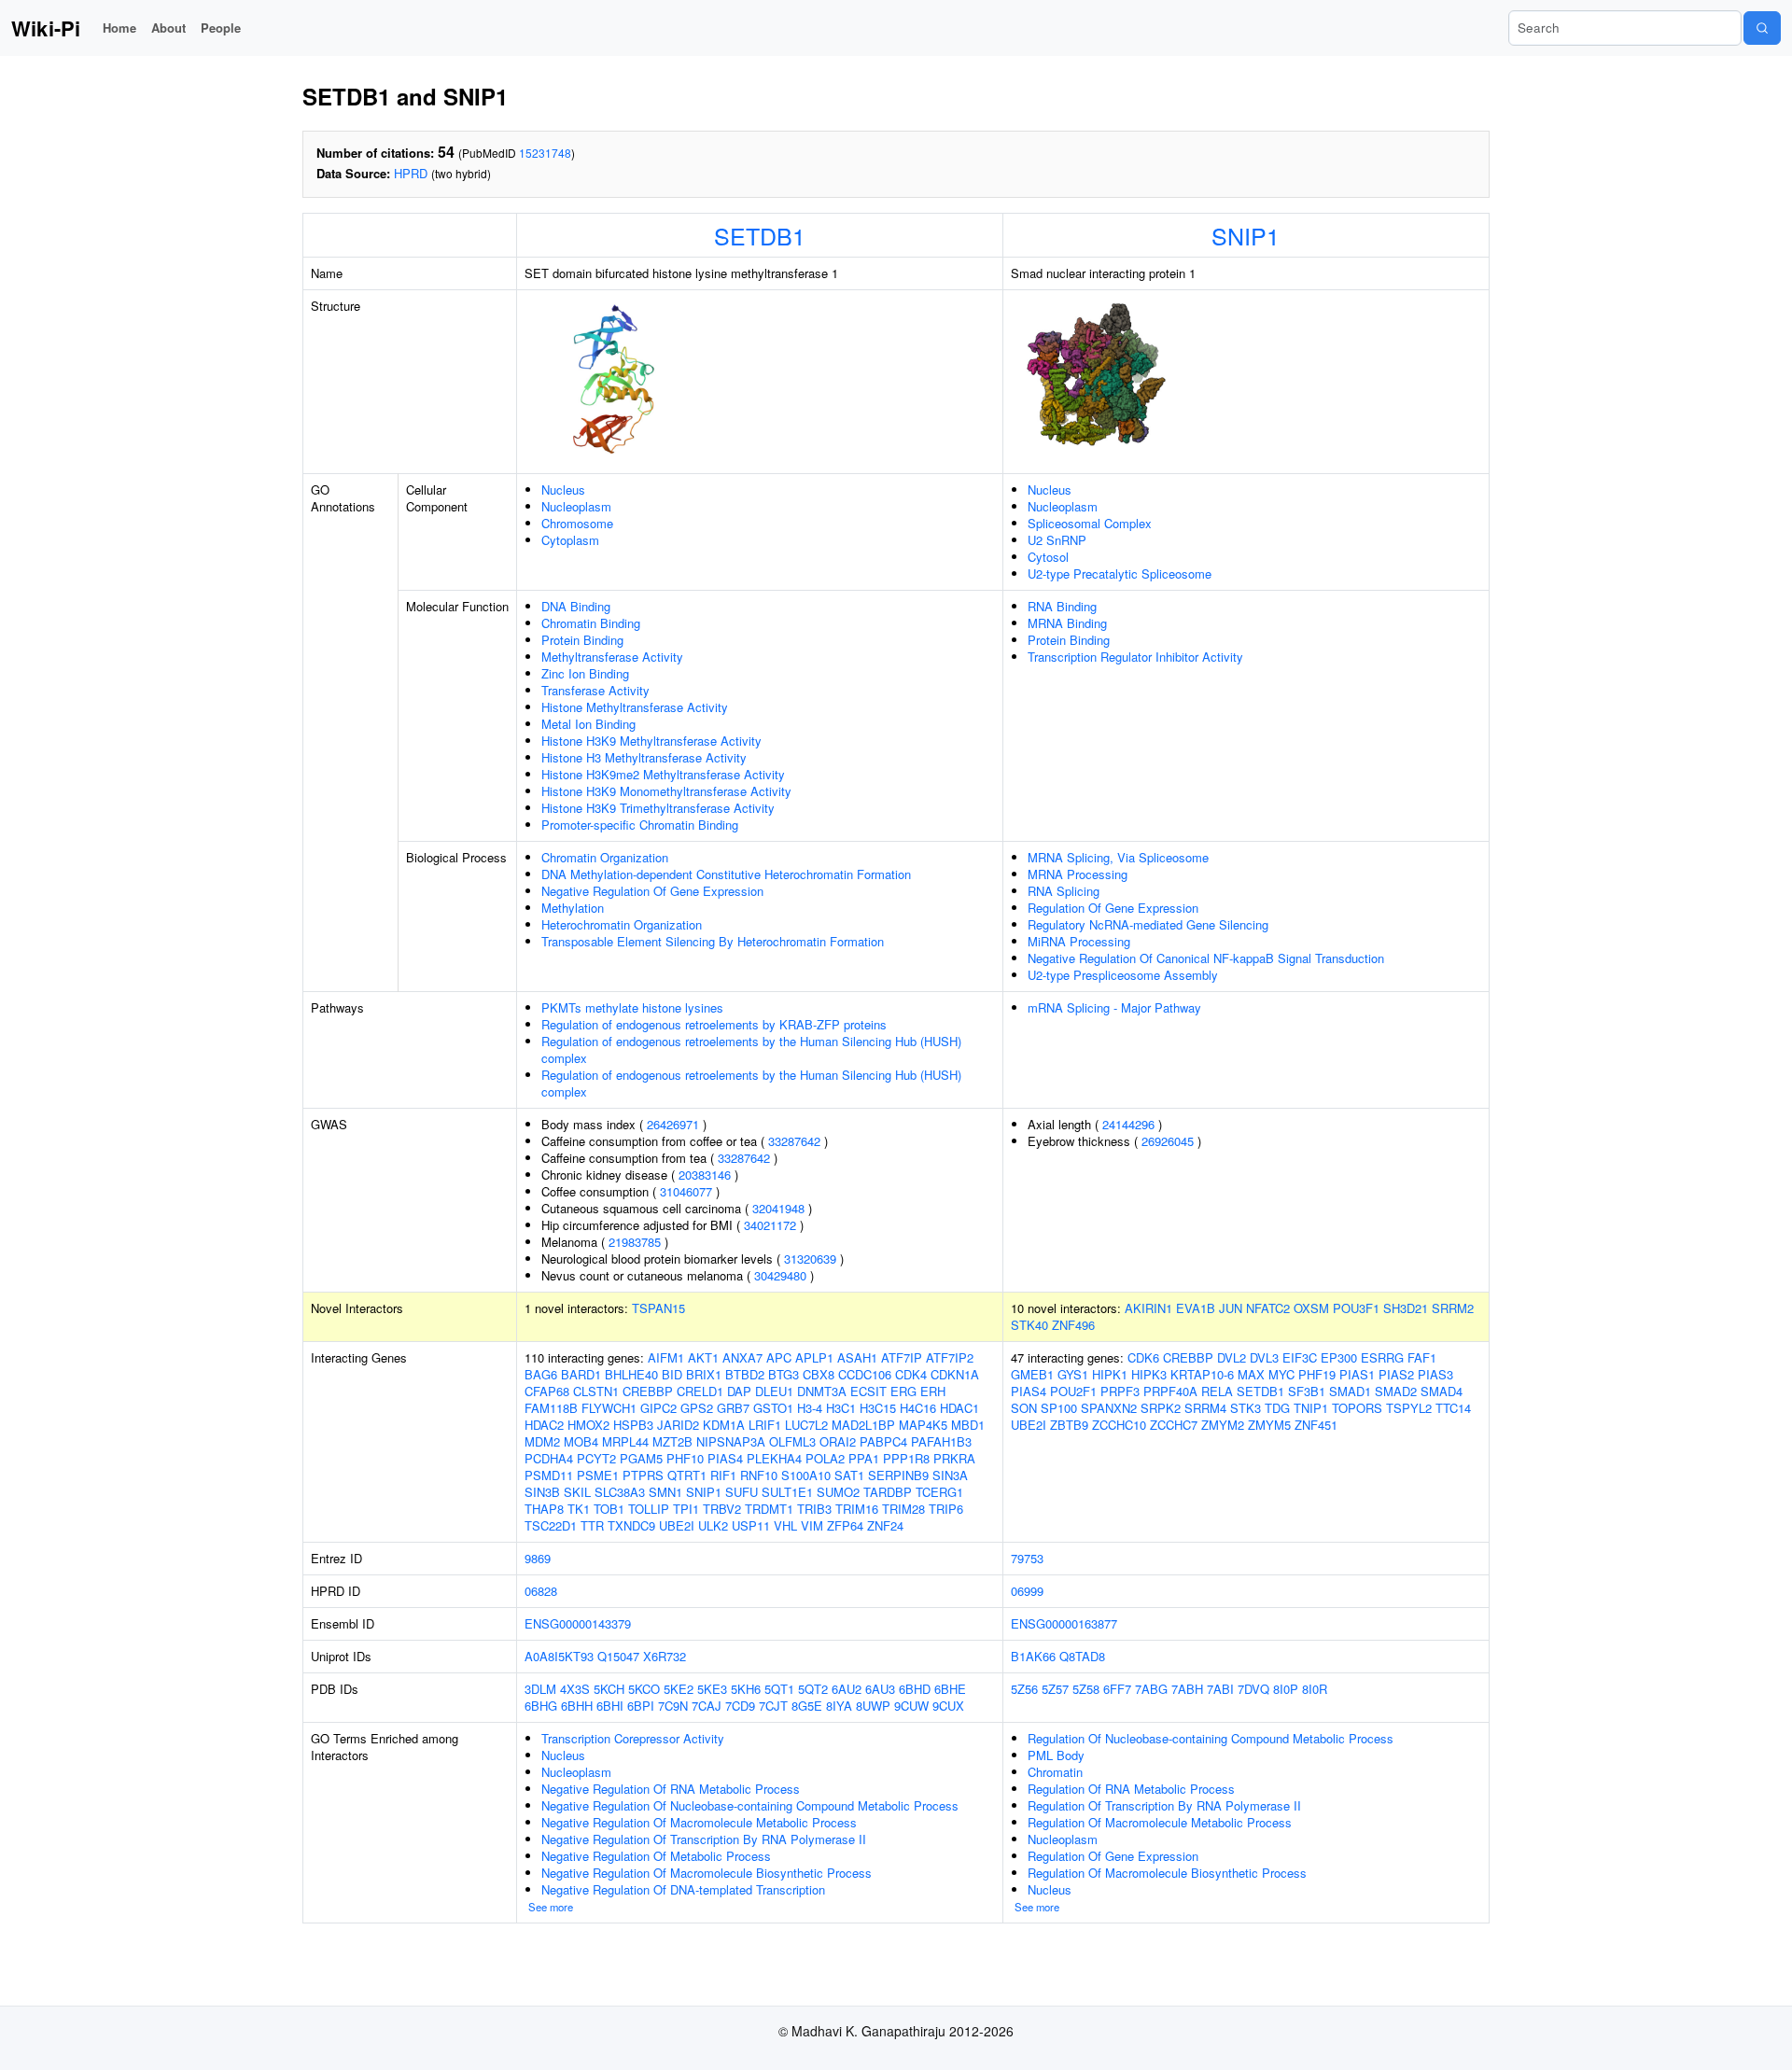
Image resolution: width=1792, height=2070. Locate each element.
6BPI (641, 1706)
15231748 (545, 153)
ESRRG (1382, 1357)
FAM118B (551, 1408)
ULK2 (713, 1525)
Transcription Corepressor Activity (633, 1738)
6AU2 (847, 1689)
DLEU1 (774, 1391)
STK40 (1029, 1325)
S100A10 (806, 1475)
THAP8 (544, 1509)
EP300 (1339, 1357)
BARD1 (581, 1374)
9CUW (911, 1706)
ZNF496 (1073, 1325)
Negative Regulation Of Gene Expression (652, 891)
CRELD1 (700, 1391)
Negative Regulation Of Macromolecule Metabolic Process (699, 1822)
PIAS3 (1435, 1374)
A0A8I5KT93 (559, 1656)
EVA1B (1196, 1308)
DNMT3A (822, 1391)
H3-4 (810, 1408)
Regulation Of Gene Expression (1113, 908)
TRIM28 (903, 1509)
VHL (785, 1525)
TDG (1277, 1408)
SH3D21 (1406, 1308)
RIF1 (723, 1475)
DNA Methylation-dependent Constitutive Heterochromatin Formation (726, 874)
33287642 (794, 1141)
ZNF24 (885, 1525)
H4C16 (918, 1408)
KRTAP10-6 (1202, 1374)
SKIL (577, 1492)
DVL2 (1232, 1357)
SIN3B (542, 1492)
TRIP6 (946, 1509)
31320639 (810, 1259)
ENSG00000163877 (1064, 1623)
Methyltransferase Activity (612, 657)
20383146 (705, 1175)
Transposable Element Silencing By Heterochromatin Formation (713, 941)
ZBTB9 (1069, 1425)
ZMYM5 (1269, 1425)
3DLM (540, 1689)
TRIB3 (814, 1509)
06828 (541, 1591)
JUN (1231, 1308)
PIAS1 (1357, 1374)
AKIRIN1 (1148, 1308)
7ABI (1220, 1689)
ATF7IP (902, 1357)
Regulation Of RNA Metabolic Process (1131, 1789)
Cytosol (1048, 557)
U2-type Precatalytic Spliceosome (1120, 573)
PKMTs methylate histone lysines (632, 1007)
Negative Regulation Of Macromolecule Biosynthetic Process (707, 1873)
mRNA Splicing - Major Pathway (1114, 1007)
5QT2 (813, 1689)
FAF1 (1422, 1357)
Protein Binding (582, 640)
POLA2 (825, 1458)
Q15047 (618, 1656)
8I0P (1286, 1689)
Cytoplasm (570, 540)
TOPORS (1357, 1408)
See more (551, 1907)
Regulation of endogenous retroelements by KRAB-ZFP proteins (714, 1024)
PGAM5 (641, 1458)
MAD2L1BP (863, 1425)
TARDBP (888, 1492)
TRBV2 (722, 1509)
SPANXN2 (1109, 1408)
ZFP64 (845, 1525)
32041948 (778, 1208)
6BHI (610, 1706)
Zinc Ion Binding (585, 673)
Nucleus (563, 490)
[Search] (1762, 28)
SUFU (742, 1492)
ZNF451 (1316, 1425)
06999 (1027, 1591)
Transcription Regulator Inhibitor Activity (1135, 657)
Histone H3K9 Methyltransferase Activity (651, 741)
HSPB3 (633, 1425)
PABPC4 (883, 1441)
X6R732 (665, 1656)
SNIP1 (1246, 235)
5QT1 (779, 1689)
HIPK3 (1149, 1374)
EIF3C (1300, 1357)
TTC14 (1453, 1408)
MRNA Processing (1078, 874)
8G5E (807, 1706)
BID (672, 1374)
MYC (1281, 1374)
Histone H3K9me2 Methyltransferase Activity (663, 774)
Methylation (573, 908)
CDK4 (911, 1374)
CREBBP (648, 1391)
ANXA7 (742, 1357)
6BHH (577, 1706)
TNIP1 (1311, 1408)
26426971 (673, 1124)
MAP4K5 (923, 1425)
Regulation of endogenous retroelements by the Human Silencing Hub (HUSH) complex (751, 1049)
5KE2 (679, 1689)
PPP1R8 (906, 1458)
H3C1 (841, 1408)
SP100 (1059, 1408)
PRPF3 (1120, 1391)
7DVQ (1253, 1689)
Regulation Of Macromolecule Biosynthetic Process (1167, 1873)
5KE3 (712, 1689)
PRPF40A (1170, 1391)
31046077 (686, 1191)
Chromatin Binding (591, 623)
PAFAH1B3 (941, 1441)
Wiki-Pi (46, 28)
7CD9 (740, 1706)
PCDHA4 (549, 1458)
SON (1024, 1408)
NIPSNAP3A (731, 1441)
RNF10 (759, 1475)
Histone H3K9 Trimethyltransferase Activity (658, 808)
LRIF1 (765, 1425)
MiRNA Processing (1079, 941)
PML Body (1056, 1755)
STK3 (1246, 1408)
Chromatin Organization (605, 857)
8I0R (1315, 1689)
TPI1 (686, 1509)
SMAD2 (1396, 1391)
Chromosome (577, 523)
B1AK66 (1033, 1656)
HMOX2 (588, 1425)
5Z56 (1024, 1689)
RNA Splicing (1064, 891)
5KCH (609, 1689)
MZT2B (672, 1441)
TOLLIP (649, 1509)
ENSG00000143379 (578, 1623)
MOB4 (581, 1441)
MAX (1251, 1374)
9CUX (948, 1706)
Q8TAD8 (1082, 1656)
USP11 (751, 1525)
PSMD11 (549, 1475)
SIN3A (950, 1475)
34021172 (770, 1225)
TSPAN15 (658, 1308)
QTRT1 (687, 1475)
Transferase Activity (595, 690)
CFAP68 (547, 1391)
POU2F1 (1073, 1391)
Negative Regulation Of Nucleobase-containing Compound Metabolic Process (750, 1805)
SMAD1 (1350, 1391)
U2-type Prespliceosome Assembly (1123, 975)
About (168, 28)
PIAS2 (1396, 1374)
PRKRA (954, 1458)
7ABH (1187, 1689)
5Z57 (1055, 1689)
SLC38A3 (620, 1492)
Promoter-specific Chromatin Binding (640, 825)
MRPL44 (625, 1441)
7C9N (673, 1706)
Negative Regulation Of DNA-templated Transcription (683, 1889)
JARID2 (678, 1425)
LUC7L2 (806, 1425)
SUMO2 (838, 1492)
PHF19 (1317, 1374)
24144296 (1128, 1124)
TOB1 (609, 1509)
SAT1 (849, 1475)
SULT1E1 (787, 1492)
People (221, 28)
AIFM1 (666, 1357)
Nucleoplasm (576, 506)
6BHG (541, 1706)
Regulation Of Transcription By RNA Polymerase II (1164, 1805)
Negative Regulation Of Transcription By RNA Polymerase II (704, 1839)
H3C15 (878, 1408)
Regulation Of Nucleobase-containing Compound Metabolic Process (1211, 1738)
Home (119, 28)
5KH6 (746, 1689)
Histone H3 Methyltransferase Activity (644, 757)
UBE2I (677, 1525)
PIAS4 (725, 1458)
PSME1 (598, 1475)
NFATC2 (1268, 1308)
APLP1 (814, 1357)
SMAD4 (1442, 1391)
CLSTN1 (596, 1391)
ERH (933, 1391)
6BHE (950, 1689)
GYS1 (1073, 1374)
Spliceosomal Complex (1090, 523)
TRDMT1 (769, 1509)
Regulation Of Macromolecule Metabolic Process (1160, 1822)
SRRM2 (1453, 1308)
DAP (739, 1391)
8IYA (839, 1706)
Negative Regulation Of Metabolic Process (656, 1856)
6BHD (915, 1689)
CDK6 (1143, 1357)
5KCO (644, 1689)
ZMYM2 (1223, 1425)
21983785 (635, 1242)
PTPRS (643, 1475)
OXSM (1311, 1308)
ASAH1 (857, 1357)
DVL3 (1264, 1357)
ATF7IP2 (950, 1357)
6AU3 (880, 1689)
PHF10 (685, 1458)
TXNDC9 (631, 1525)
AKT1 (703, 1357)
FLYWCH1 (609, 1408)
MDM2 (542, 1441)
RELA (1217, 1391)
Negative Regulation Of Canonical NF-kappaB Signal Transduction (1206, 958)
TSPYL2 (1409, 1408)
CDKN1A (955, 1374)
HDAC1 (959, 1408)
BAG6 (541, 1374)
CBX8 (819, 1374)
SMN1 (665, 1492)
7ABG (1151, 1689)
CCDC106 (865, 1374)
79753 (1027, 1558)
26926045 (1168, 1141)
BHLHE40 (631, 1374)
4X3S (575, 1689)
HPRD (411, 173)
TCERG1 (939, 1492)
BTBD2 (745, 1374)
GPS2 (697, 1408)
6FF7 (1117, 1689)
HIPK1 (1110, 1374)
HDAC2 (544, 1425)
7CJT (773, 1706)
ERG (903, 1391)
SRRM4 (1205, 1408)
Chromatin (1055, 1772)
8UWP (873, 1706)
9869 (538, 1558)
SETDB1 (760, 235)
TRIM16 (857, 1509)
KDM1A (724, 1425)
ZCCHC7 (1174, 1425)
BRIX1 (704, 1374)
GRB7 (733, 1408)
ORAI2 (838, 1441)
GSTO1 (773, 1408)
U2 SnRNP (1057, 540)
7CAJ (707, 1706)
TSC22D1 (551, 1525)
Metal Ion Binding (588, 724)
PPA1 (864, 1458)
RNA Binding (1062, 606)
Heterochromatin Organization (622, 924)
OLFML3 (792, 1441)
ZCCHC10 (1119, 1425)
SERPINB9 (898, 1475)
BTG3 (784, 1374)
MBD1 (968, 1425)
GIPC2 (658, 1408)
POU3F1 (1356, 1308)
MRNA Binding (1067, 623)
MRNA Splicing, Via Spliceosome (1118, 857)
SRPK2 (1161, 1408)
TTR (592, 1525)
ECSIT (868, 1391)
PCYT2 (596, 1458)
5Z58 (1086, 1689)
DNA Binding (576, 606)
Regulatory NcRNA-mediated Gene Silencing (1148, 924)
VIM (812, 1525)
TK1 (579, 1509)
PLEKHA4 (774, 1458)
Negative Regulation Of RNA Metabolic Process (671, 1789)
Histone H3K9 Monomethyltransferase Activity (666, 791)
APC (779, 1357)
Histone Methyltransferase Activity (635, 707)
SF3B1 (1307, 1391)
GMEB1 (1032, 1374)
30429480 (780, 1275)
